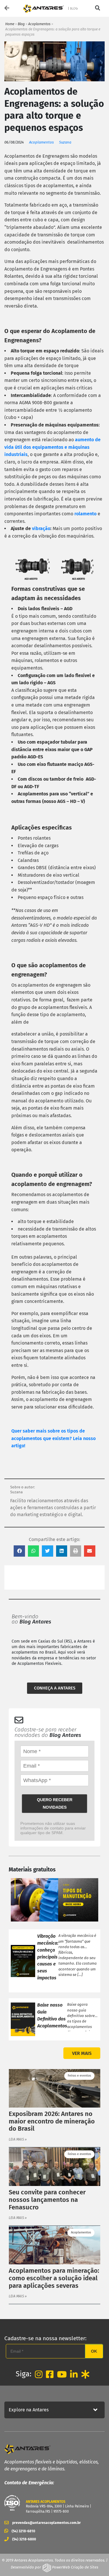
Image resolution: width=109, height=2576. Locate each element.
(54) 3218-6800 (24, 2539)
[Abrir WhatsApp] (94, 2561)
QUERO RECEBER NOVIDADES (55, 1803)
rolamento (85, 514)
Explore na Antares (29, 2410)
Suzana (65, 142)
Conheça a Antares (55, 1688)
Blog (21, 24)
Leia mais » (18, 2139)
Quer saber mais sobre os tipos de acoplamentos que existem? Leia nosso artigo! (53, 1438)
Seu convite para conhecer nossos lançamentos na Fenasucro (47, 2200)
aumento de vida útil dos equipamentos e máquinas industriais (52, 447)
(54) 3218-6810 (23, 2531)
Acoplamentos (39, 24)
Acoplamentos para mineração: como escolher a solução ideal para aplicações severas (54, 2278)
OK (94, 2351)
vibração (41, 528)
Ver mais (82, 2053)
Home (10, 24)
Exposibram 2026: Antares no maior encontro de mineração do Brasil (52, 2121)
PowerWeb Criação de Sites (75, 2567)
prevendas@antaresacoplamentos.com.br (47, 2523)
